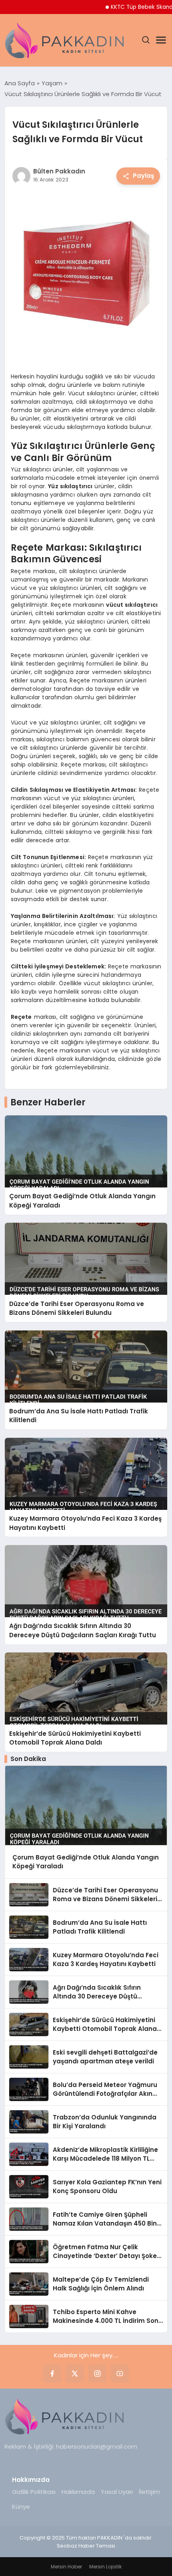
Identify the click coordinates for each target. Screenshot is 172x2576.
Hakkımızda (78, 2492)
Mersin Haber (66, 2567)
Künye (21, 2507)
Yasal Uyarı (117, 2492)
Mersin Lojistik (105, 2567)
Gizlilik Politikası (34, 2492)
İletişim (149, 2492)
